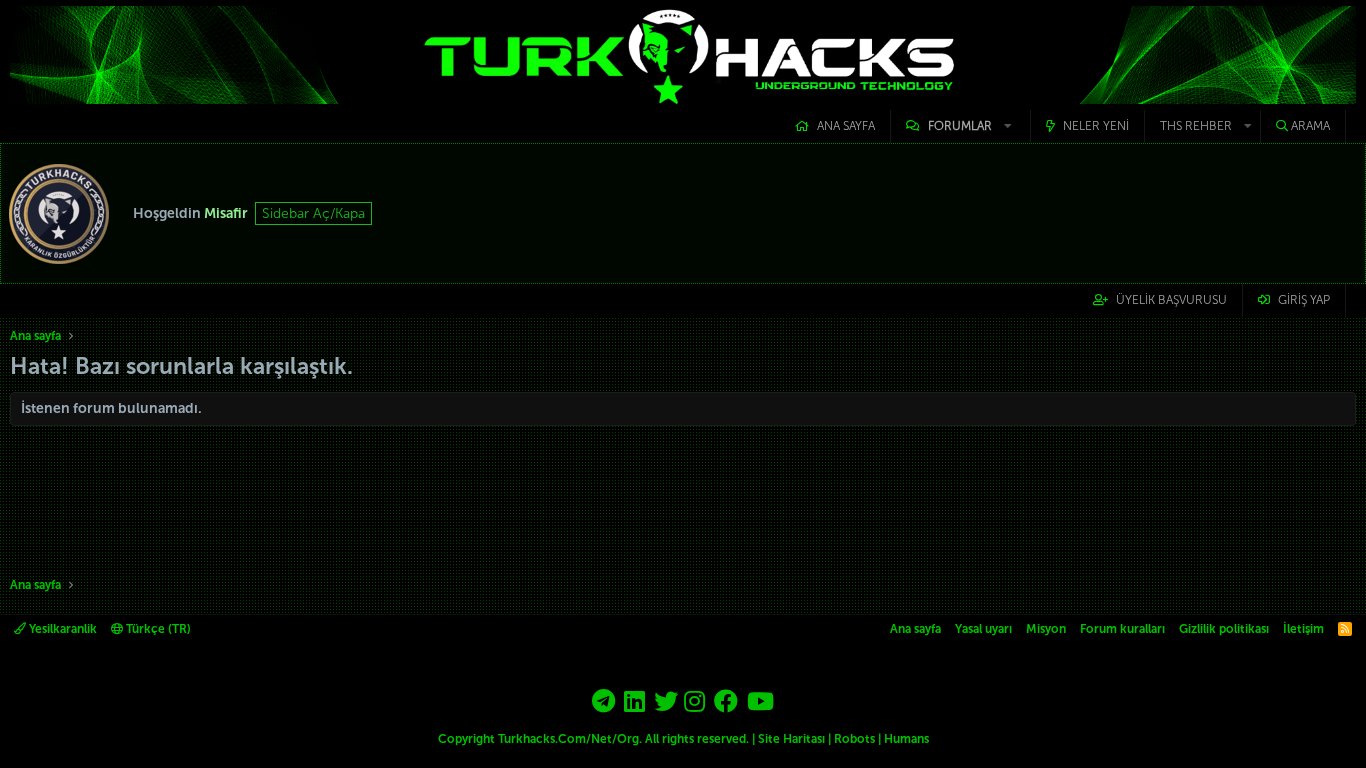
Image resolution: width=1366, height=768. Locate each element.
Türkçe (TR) (157, 629)
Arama (1310, 126)
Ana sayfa (846, 126)
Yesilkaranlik (61, 629)
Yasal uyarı (983, 629)
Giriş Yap (1304, 300)
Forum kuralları (1122, 629)
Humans (906, 739)
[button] (960, 126)
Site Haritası (791, 739)
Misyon (1046, 629)
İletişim (1303, 629)
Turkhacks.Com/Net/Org (568, 739)
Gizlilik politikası (1224, 629)
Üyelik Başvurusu (1171, 300)
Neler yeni (1096, 126)
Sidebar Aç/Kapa (313, 213)
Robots (854, 739)
